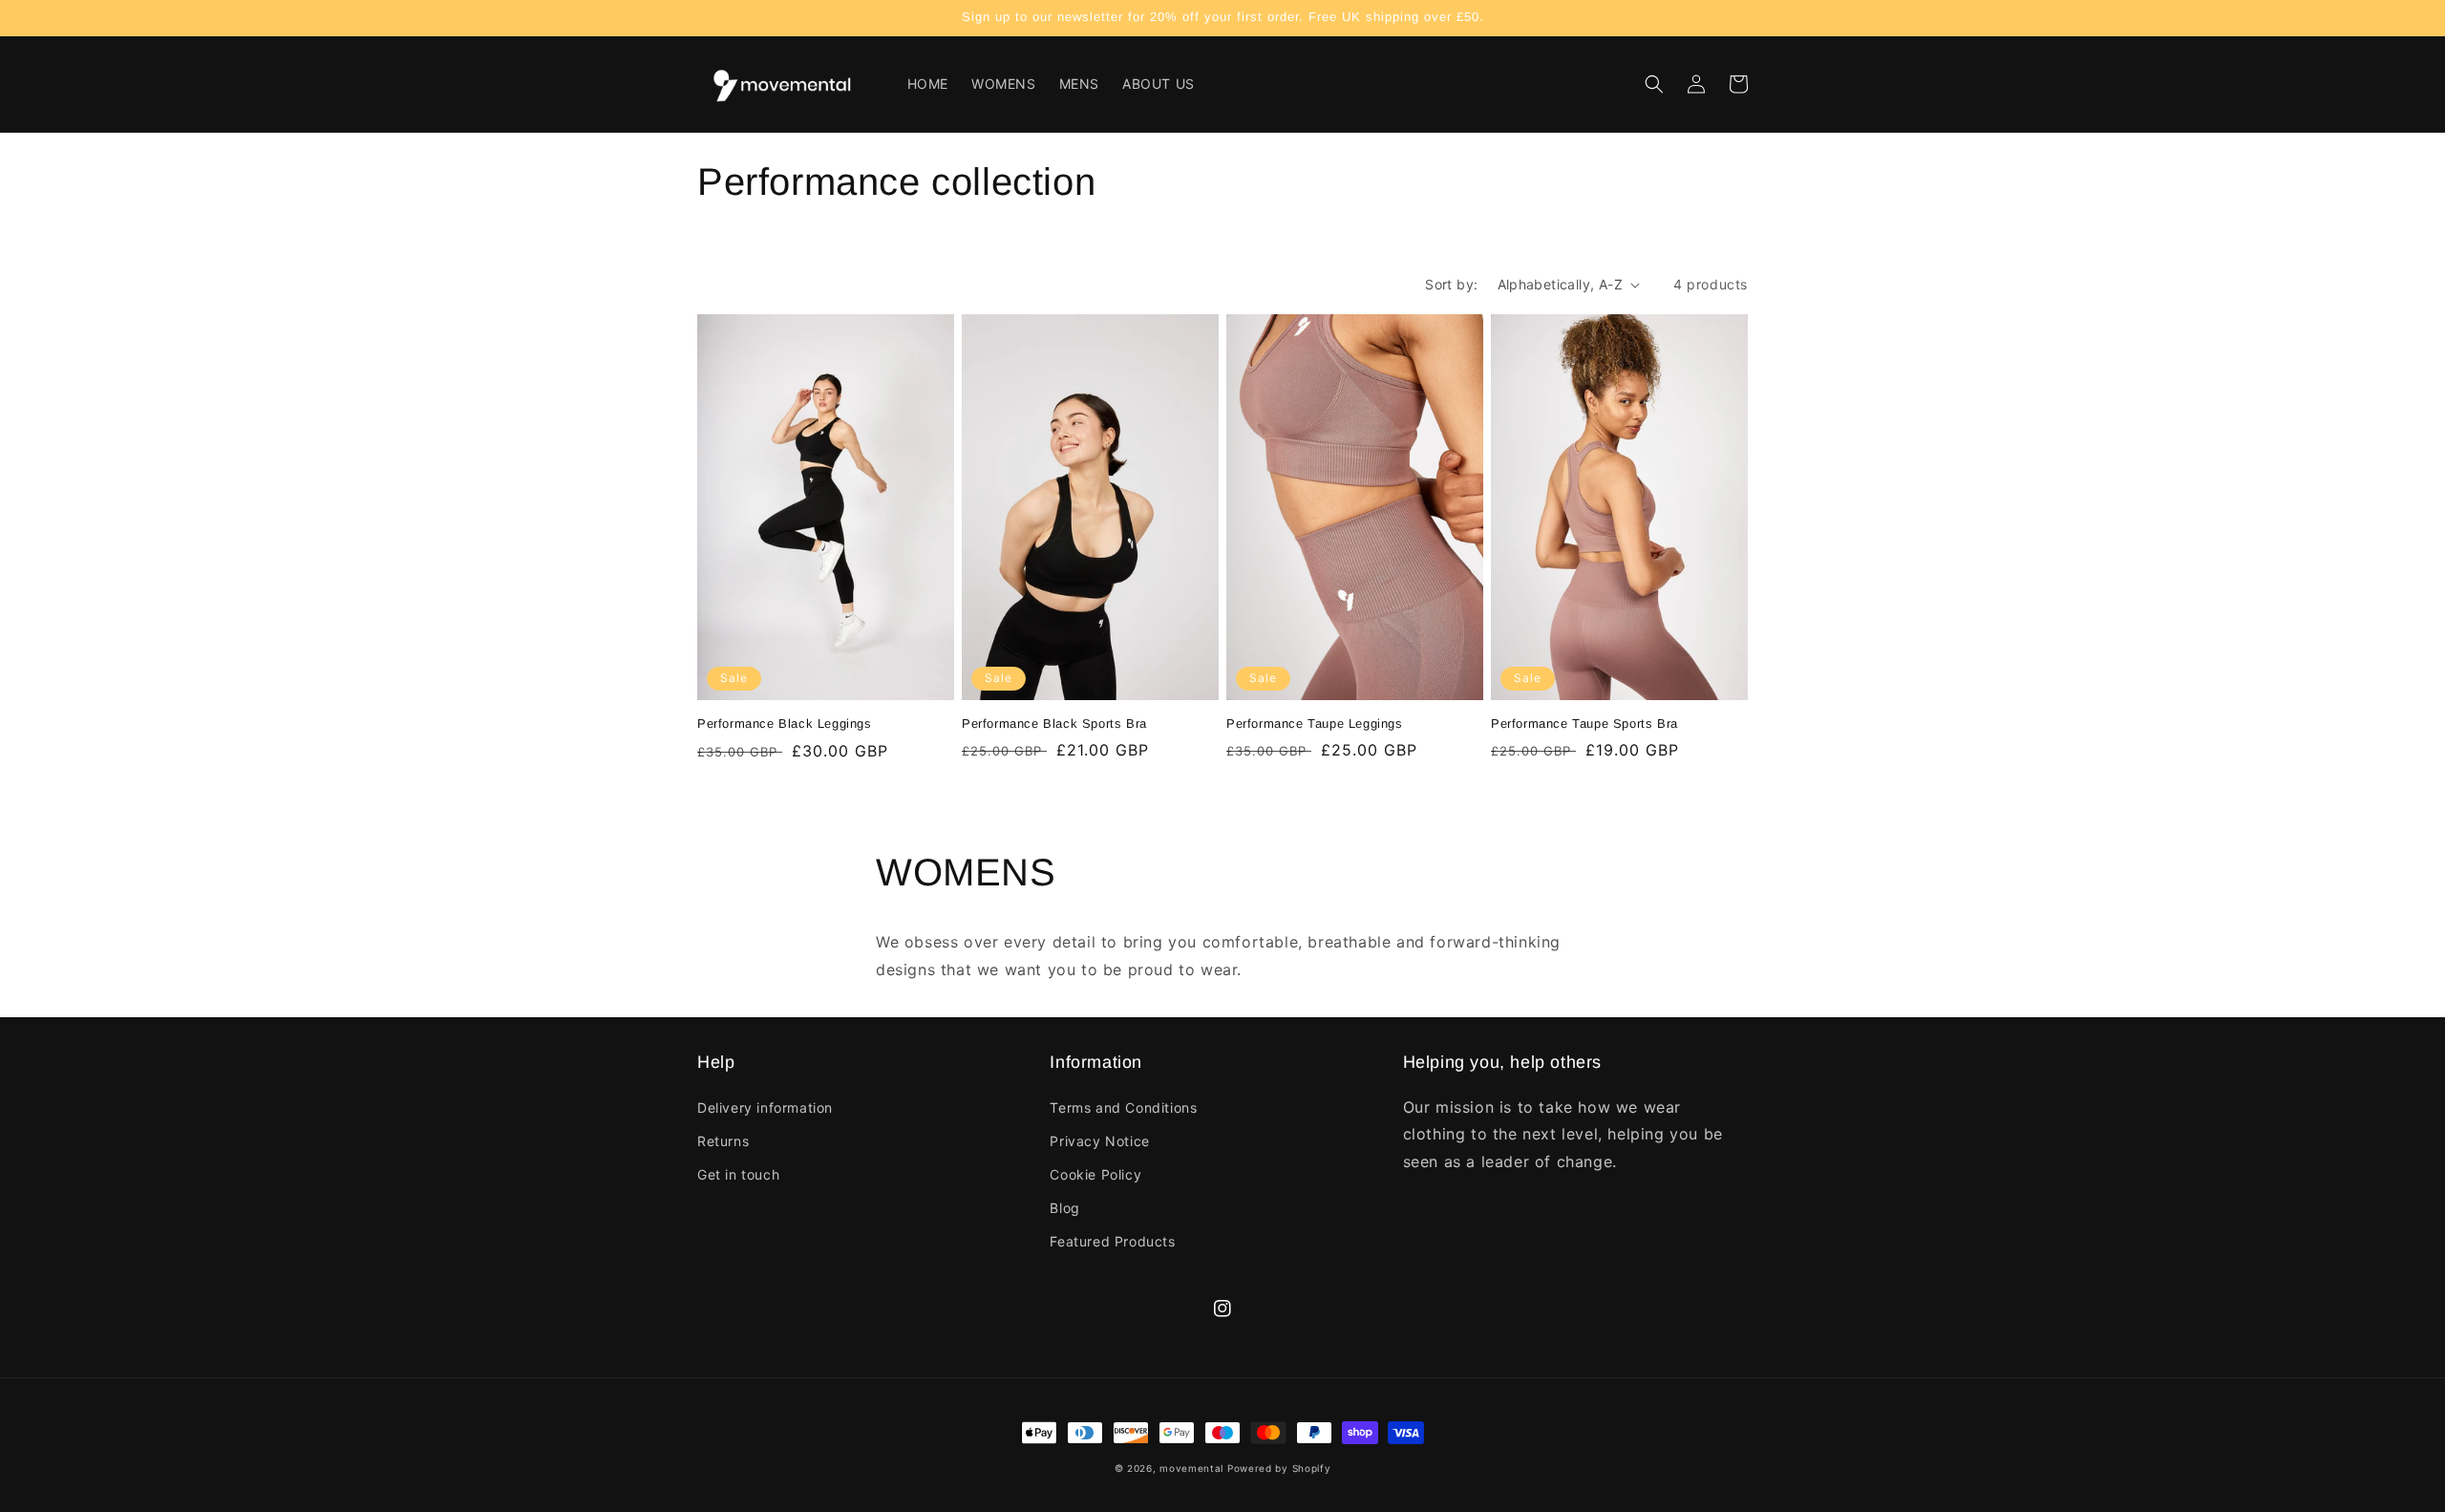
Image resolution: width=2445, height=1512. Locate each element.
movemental (1191, 1468)
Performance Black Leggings (785, 724)
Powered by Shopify (1279, 1468)
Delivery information (765, 1107)
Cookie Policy (1095, 1174)
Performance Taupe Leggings (1315, 724)
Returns (723, 1141)
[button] (1654, 84)
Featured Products (1112, 1241)
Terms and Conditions (1123, 1107)
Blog (1064, 1208)
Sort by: (1451, 284)
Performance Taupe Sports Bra (1584, 724)
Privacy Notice (1099, 1141)
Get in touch (738, 1174)
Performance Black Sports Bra (1054, 724)
